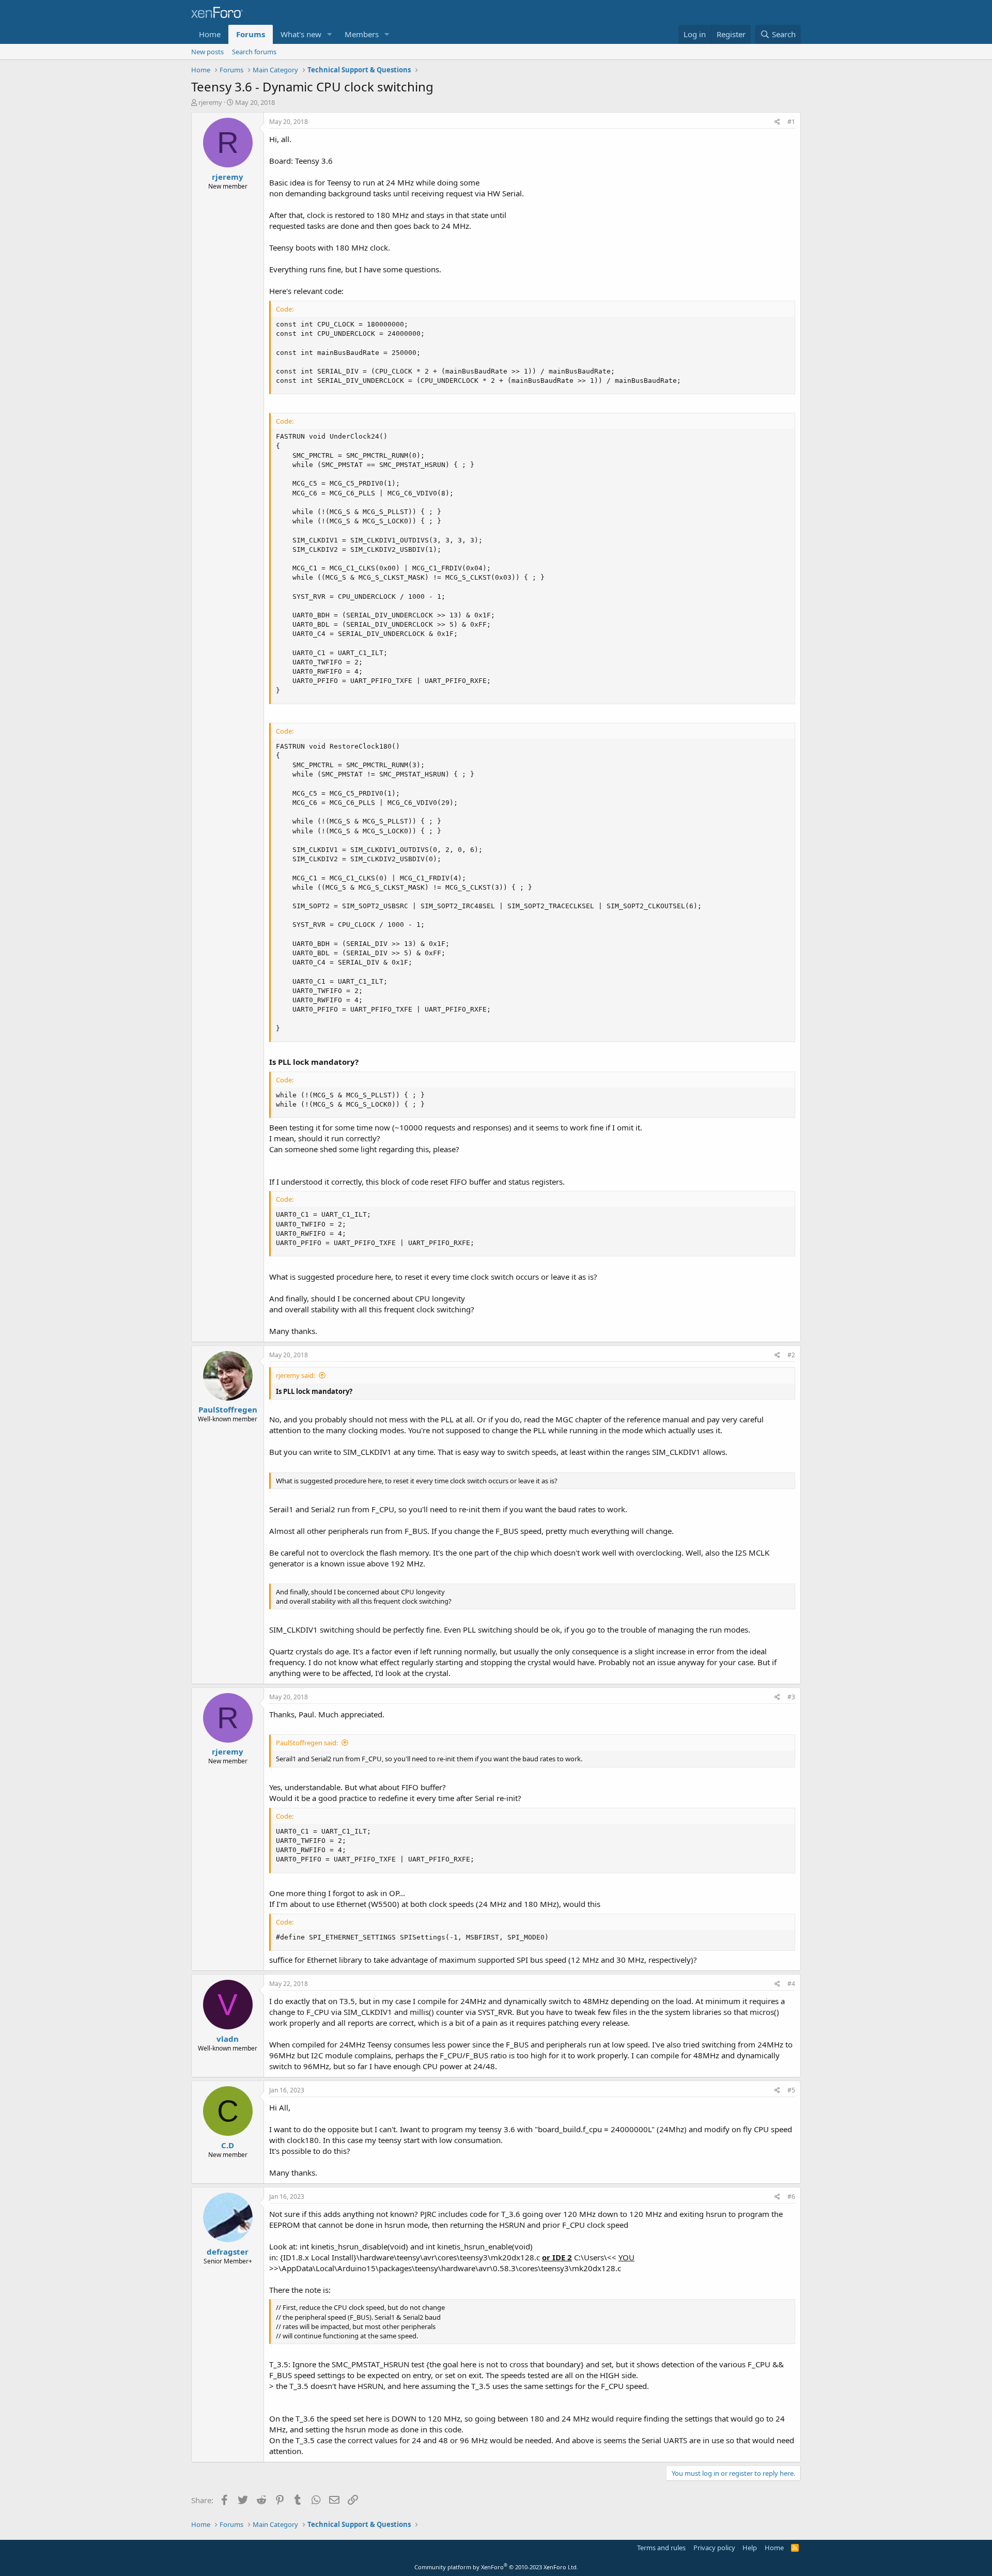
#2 (791, 1355)
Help (750, 2548)
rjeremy (210, 102)
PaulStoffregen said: (307, 1743)
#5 (791, 2090)
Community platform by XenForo (496, 2567)
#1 (791, 122)
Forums (251, 34)
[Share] (777, 122)
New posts (207, 52)
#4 (791, 1984)
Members (362, 34)
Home (210, 34)
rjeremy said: (296, 1375)
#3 (791, 1697)
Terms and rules (661, 2548)
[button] (330, 34)
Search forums (254, 52)
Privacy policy (714, 2548)
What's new (301, 34)
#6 (791, 2197)
